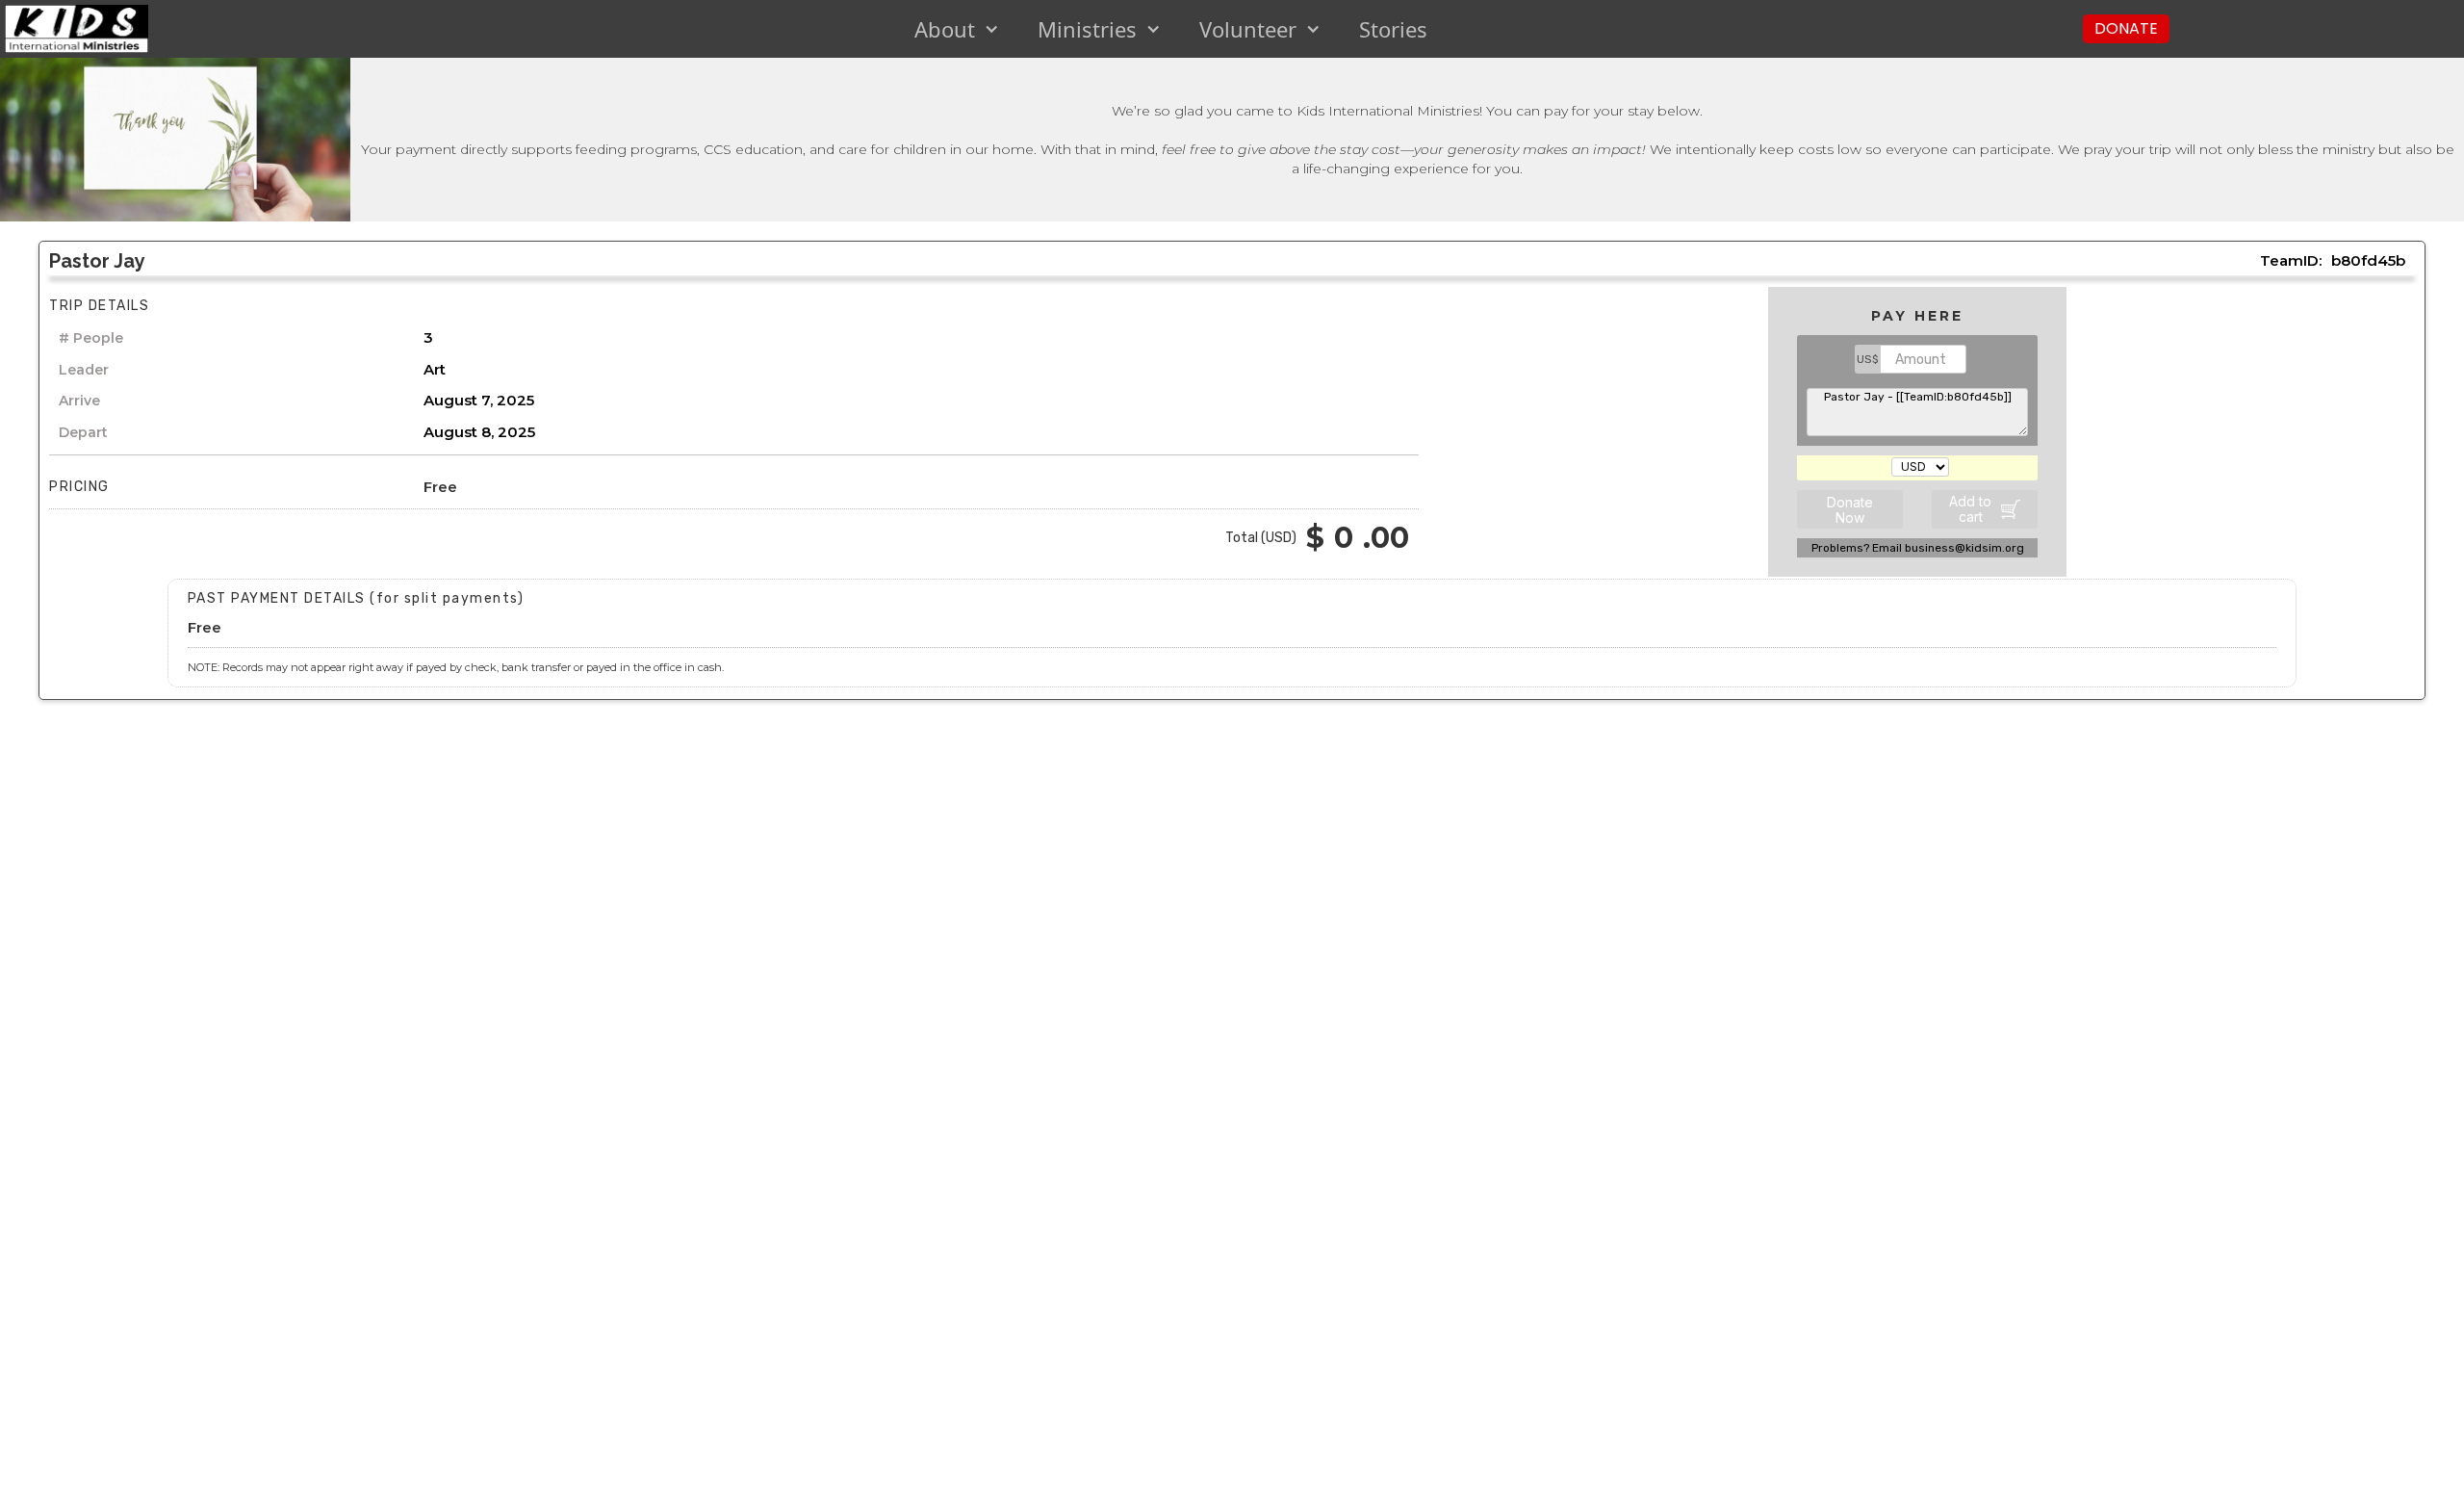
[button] (957, 29)
